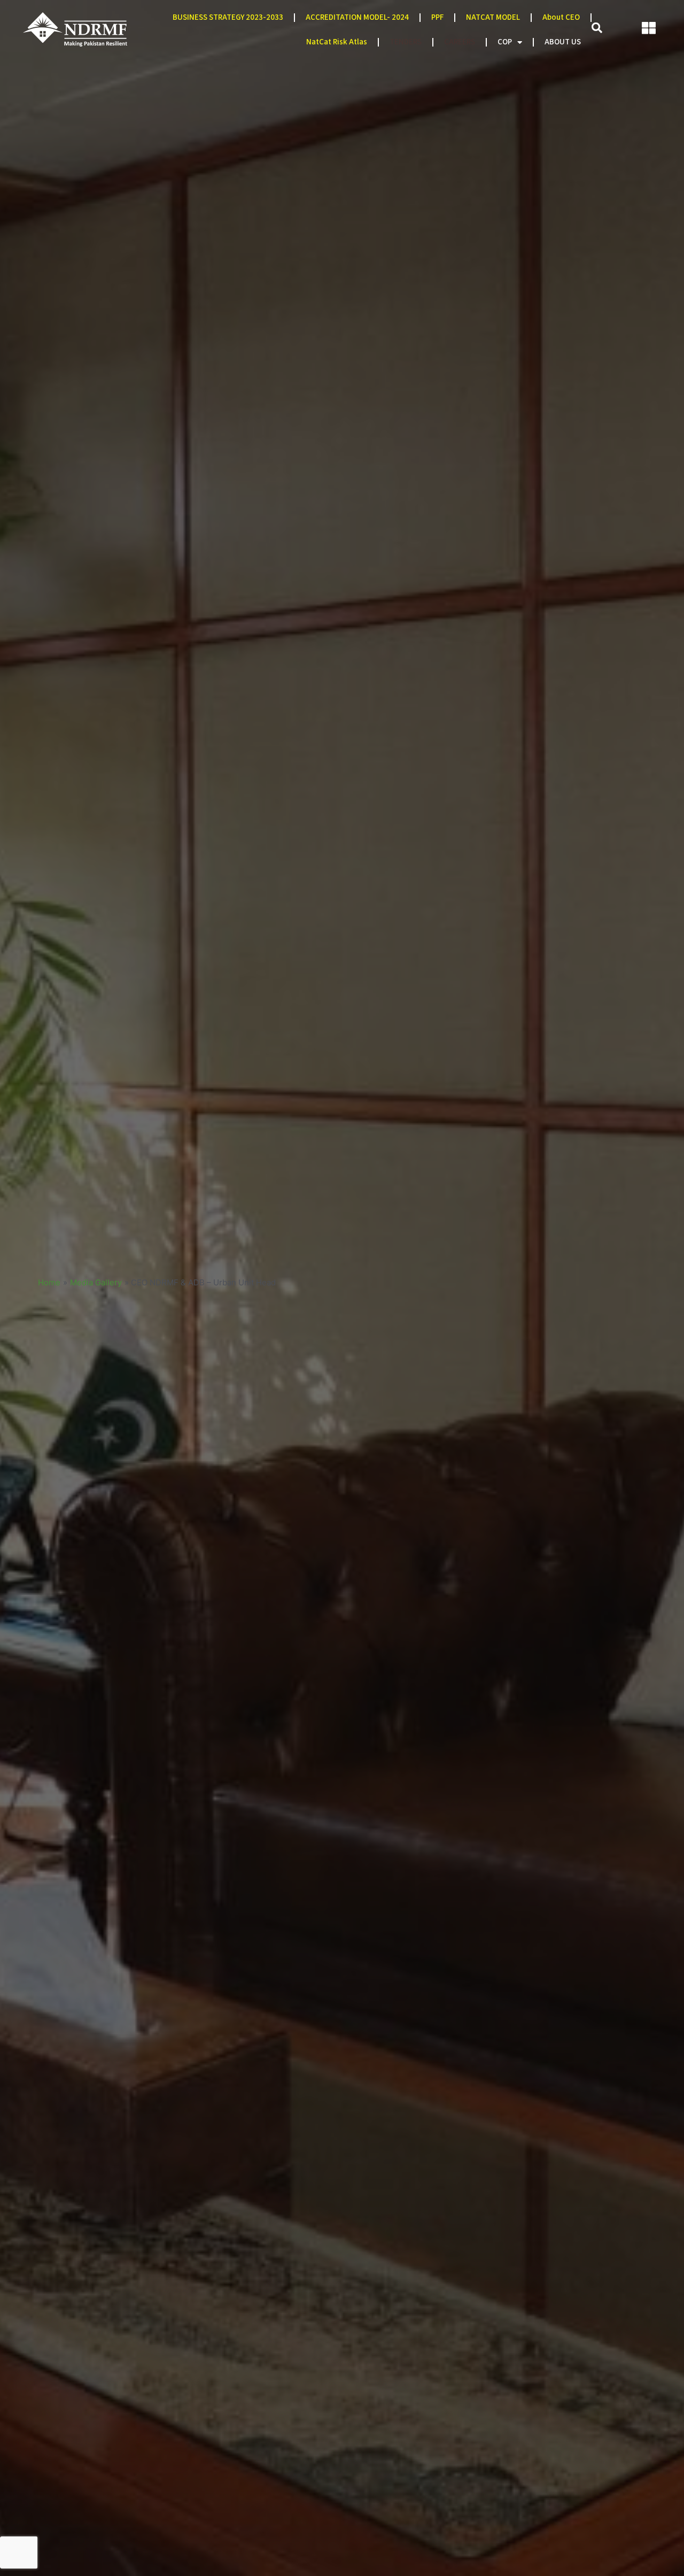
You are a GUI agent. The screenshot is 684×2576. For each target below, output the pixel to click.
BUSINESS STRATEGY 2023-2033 (228, 17)
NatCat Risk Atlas (337, 42)
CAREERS (460, 42)
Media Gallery (96, 1282)
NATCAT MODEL (493, 17)
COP (505, 42)
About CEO (561, 17)
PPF (437, 17)
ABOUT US (563, 42)
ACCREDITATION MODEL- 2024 (357, 17)
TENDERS (406, 42)
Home (49, 1282)
